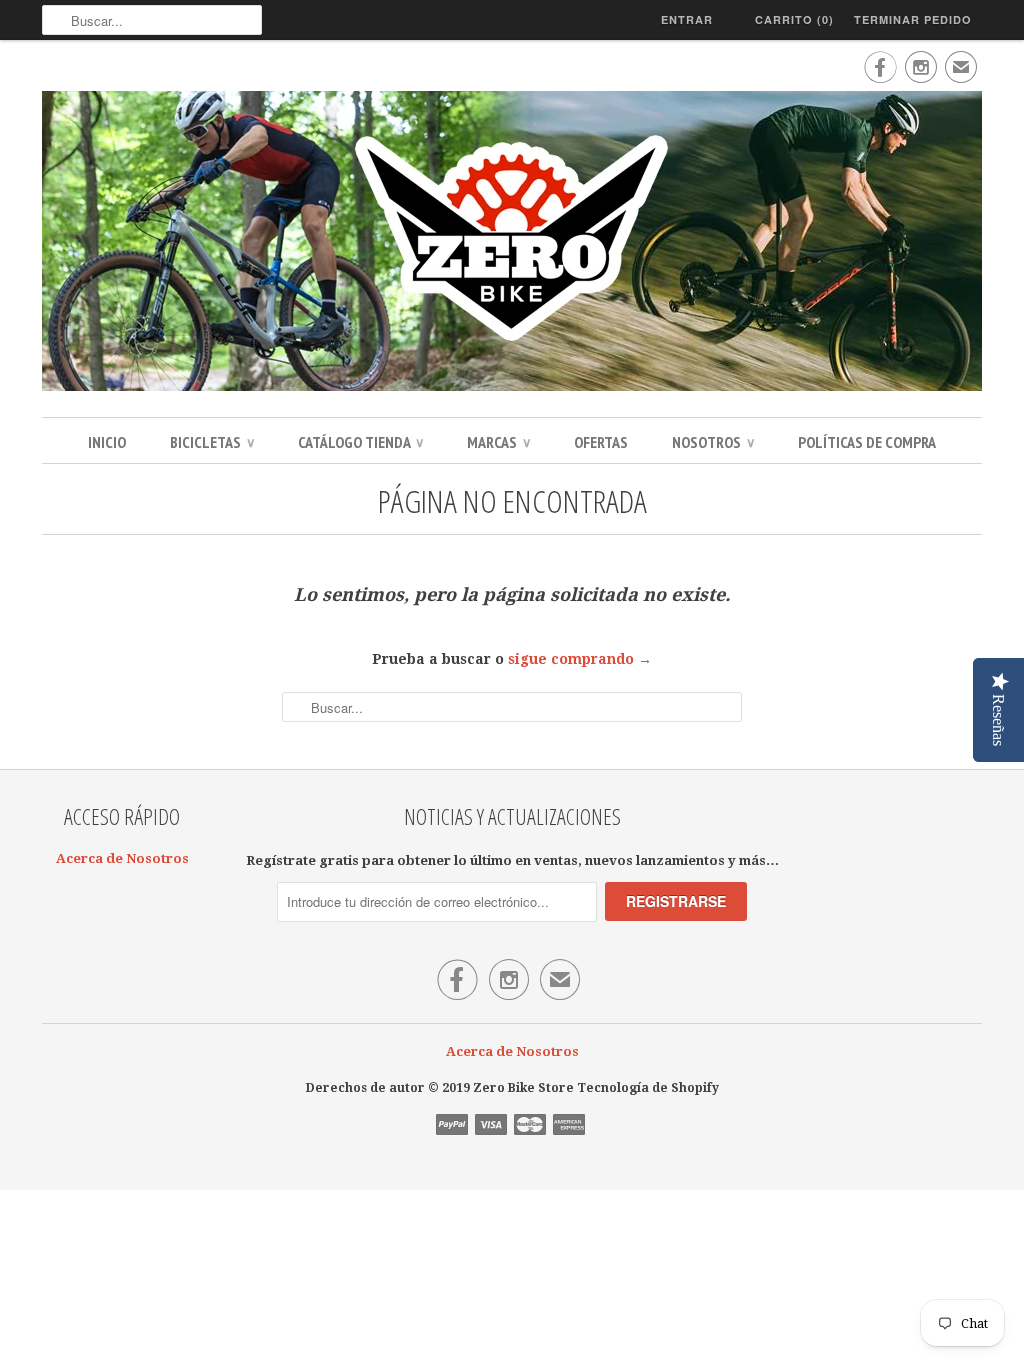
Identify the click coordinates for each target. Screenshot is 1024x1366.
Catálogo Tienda (360, 442)
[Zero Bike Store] (512, 244)
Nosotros (713, 442)
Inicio (107, 442)
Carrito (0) (794, 19)
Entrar (687, 19)
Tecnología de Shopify (648, 1088)
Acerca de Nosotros (122, 858)
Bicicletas (212, 442)
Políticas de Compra (867, 442)
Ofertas (601, 442)
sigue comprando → (580, 659)
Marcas (498, 442)
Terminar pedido (913, 19)
